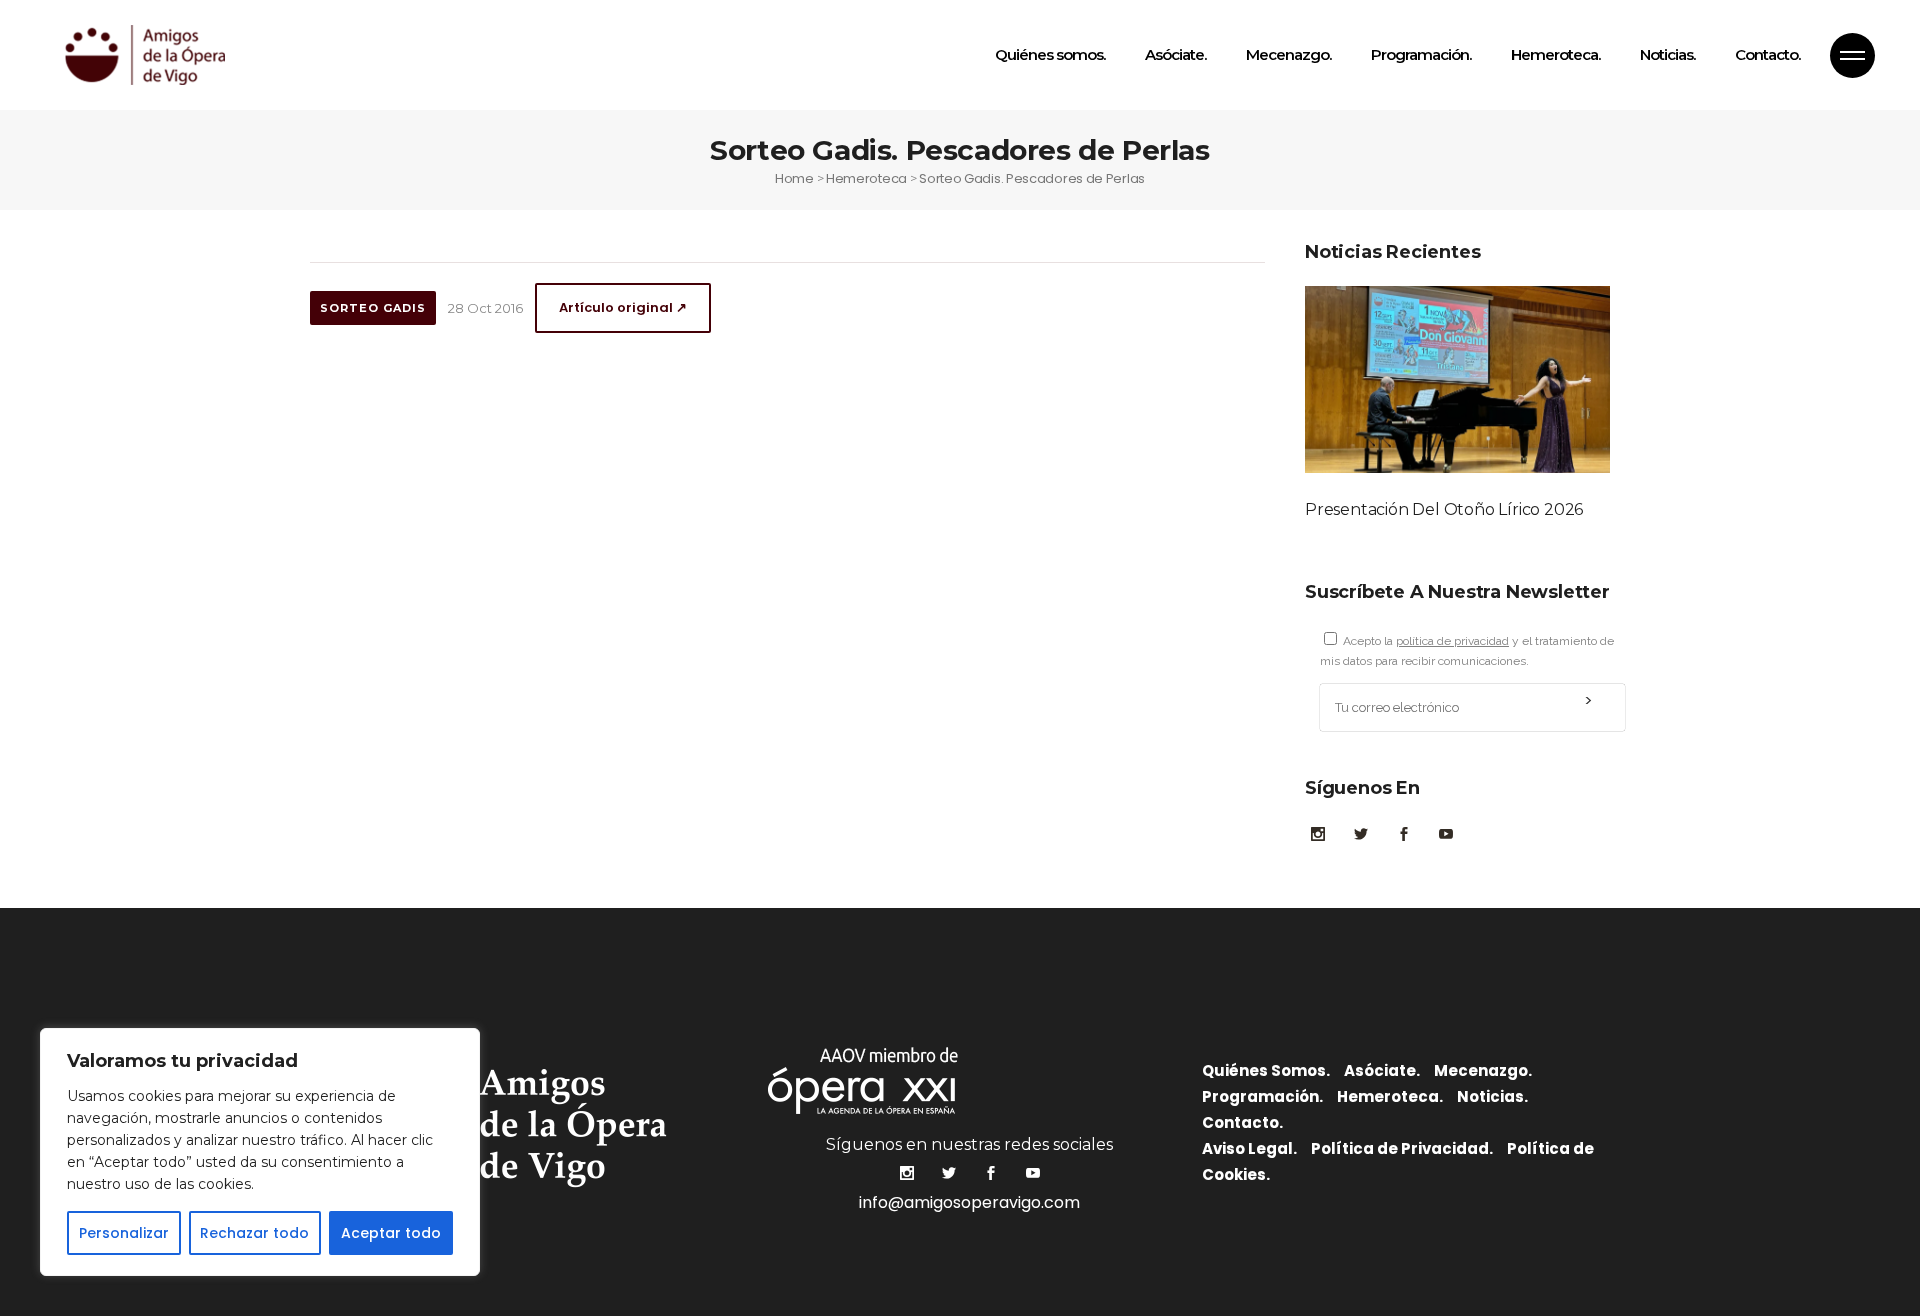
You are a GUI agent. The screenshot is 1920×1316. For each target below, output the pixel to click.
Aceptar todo (391, 1233)
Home (794, 178)
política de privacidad (1452, 641)
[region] (260, 1152)
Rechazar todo (254, 1233)
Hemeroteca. (1390, 1096)
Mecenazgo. (1483, 1070)
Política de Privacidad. (1402, 1148)
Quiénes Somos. (1266, 1070)
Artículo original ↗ (623, 307)
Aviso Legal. (1249, 1148)
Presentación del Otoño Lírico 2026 (1444, 509)
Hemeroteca (866, 178)
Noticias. (1492, 1096)
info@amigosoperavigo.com (969, 1202)
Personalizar (124, 1233)
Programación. (1262, 1096)
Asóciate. (1382, 1070)
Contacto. (1242, 1122)
